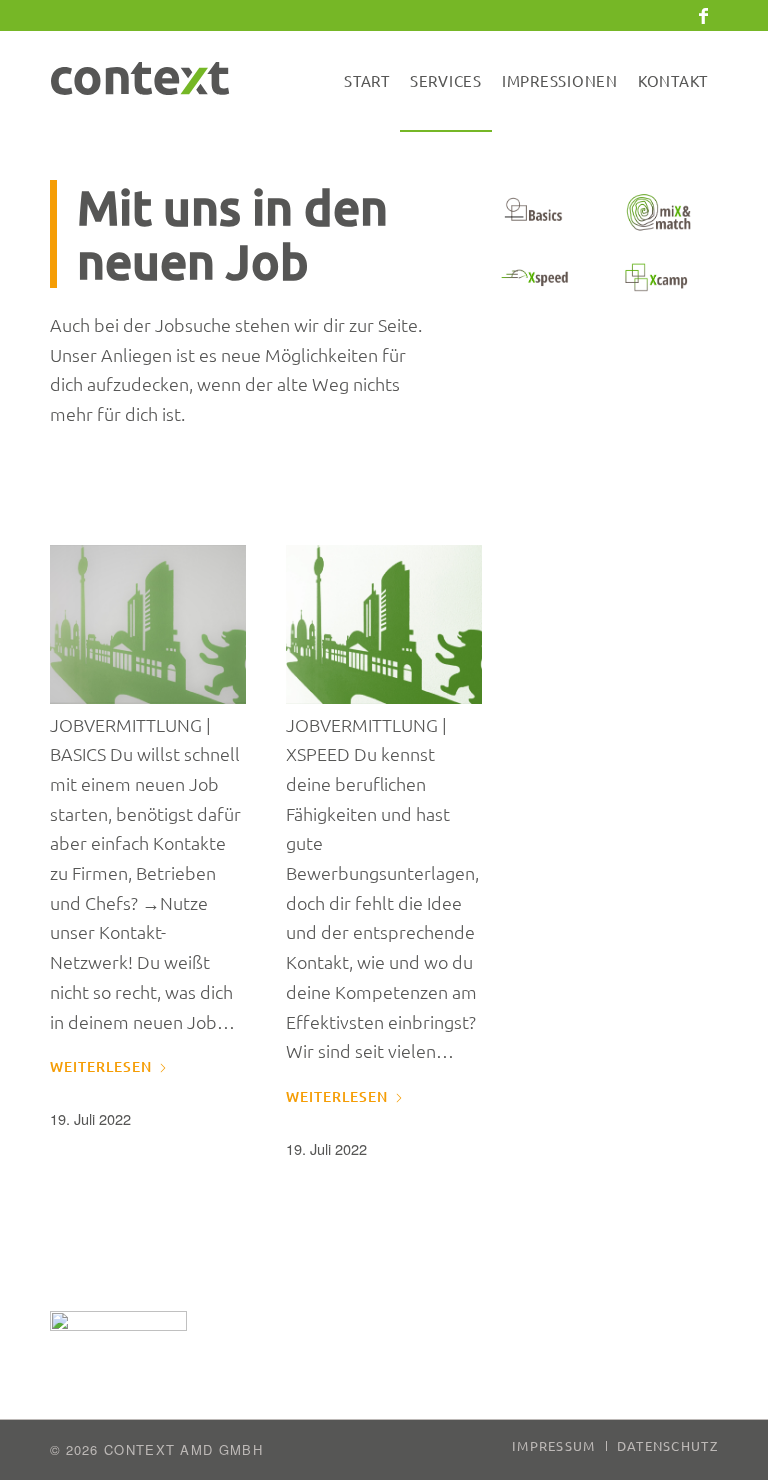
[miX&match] (657, 212)
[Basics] (536, 212)
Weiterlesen (101, 1066)
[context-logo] (150, 81)
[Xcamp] (657, 277)
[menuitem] (367, 81)
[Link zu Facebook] (703, 15)
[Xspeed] (536, 277)
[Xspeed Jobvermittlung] (384, 624)
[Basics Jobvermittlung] (148, 624)
